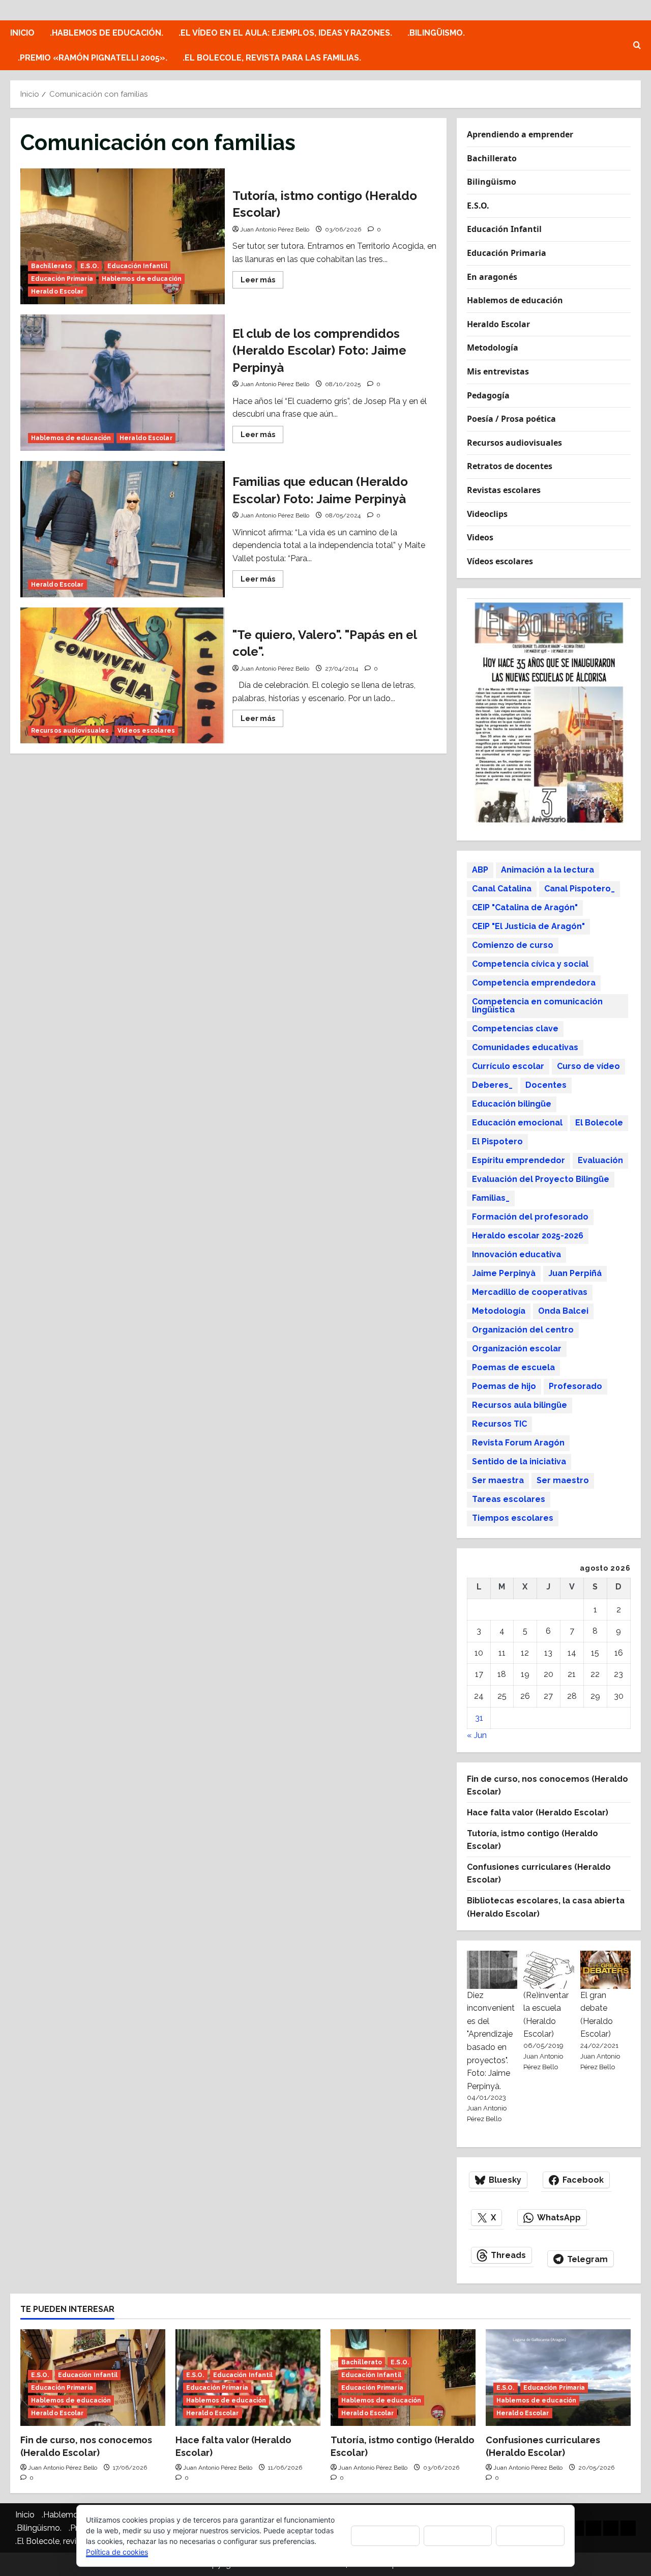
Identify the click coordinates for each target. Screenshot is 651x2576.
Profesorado (575, 1386)
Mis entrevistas (498, 371)
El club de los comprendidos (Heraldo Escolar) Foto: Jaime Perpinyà (123, 383)
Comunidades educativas (525, 1047)
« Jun (477, 1735)
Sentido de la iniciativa (519, 1461)
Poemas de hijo (504, 1386)
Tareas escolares (509, 1499)
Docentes (546, 1085)
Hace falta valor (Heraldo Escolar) (538, 1813)
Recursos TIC (499, 1424)
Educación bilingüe (512, 1104)
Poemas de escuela (513, 1367)
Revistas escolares (504, 490)
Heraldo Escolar (57, 292)
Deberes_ (492, 1085)
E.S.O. (90, 266)
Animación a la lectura (548, 870)
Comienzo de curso (513, 945)
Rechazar (458, 2536)
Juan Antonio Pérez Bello (275, 229)
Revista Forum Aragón (518, 1443)
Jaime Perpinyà (504, 1273)
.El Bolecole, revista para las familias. (272, 58)
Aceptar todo (385, 2535)
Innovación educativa (516, 1254)
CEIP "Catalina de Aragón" (525, 907)
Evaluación (600, 1160)
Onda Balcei (563, 1311)
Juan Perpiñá (575, 1273)
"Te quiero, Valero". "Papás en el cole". (123, 676)
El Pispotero (497, 1141)
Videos (480, 537)
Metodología (493, 348)
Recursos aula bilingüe (520, 1405)
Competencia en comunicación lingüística (537, 1006)
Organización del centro (523, 1330)
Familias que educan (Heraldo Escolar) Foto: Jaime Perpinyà (123, 529)
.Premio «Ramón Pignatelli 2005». (93, 58)
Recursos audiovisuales (70, 731)
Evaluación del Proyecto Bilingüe (541, 1179)
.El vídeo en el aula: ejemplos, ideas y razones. (285, 33)
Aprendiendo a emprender (520, 134)
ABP (480, 870)
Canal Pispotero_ (580, 889)
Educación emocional (517, 1123)
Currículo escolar (508, 1066)
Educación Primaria (62, 279)
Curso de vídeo (588, 1066)
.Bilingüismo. (436, 33)
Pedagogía (488, 395)
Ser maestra (498, 1480)
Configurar (530, 2536)
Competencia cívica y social (530, 964)
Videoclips (487, 514)
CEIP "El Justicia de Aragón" (528, 926)
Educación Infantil (137, 266)
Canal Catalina (502, 889)
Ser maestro (563, 1480)
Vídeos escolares (146, 731)
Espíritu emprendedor (519, 1160)
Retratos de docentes (510, 466)
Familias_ (491, 1198)
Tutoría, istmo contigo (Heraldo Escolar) (123, 237)
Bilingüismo (492, 182)
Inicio (22, 33)
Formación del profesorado (530, 1217)
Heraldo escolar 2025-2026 (528, 1236)
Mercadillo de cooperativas (530, 1292)
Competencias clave (515, 1029)
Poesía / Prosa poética (511, 419)
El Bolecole (599, 1123)
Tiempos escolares (513, 1518)
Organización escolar (517, 1349)
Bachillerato (51, 266)
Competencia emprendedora (534, 983)
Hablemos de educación (142, 279)
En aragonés (492, 277)
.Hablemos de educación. (107, 33)
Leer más (262, 282)
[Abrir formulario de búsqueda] (637, 45)
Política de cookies (117, 2552)
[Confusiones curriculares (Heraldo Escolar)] (558, 2378)
